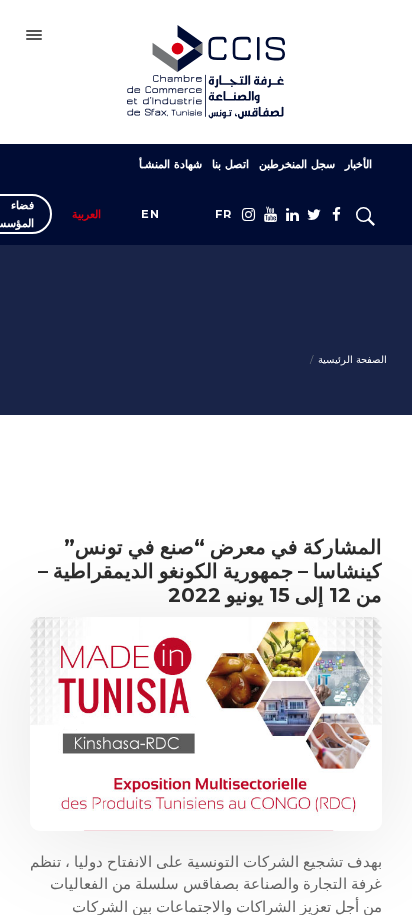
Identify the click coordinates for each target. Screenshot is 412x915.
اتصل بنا (230, 164)
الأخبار (358, 164)
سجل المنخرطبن (297, 164)
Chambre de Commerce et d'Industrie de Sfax (206, 72)
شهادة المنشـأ (170, 164)
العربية (86, 214)
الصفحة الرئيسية (352, 359)
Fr (223, 214)
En (150, 214)
